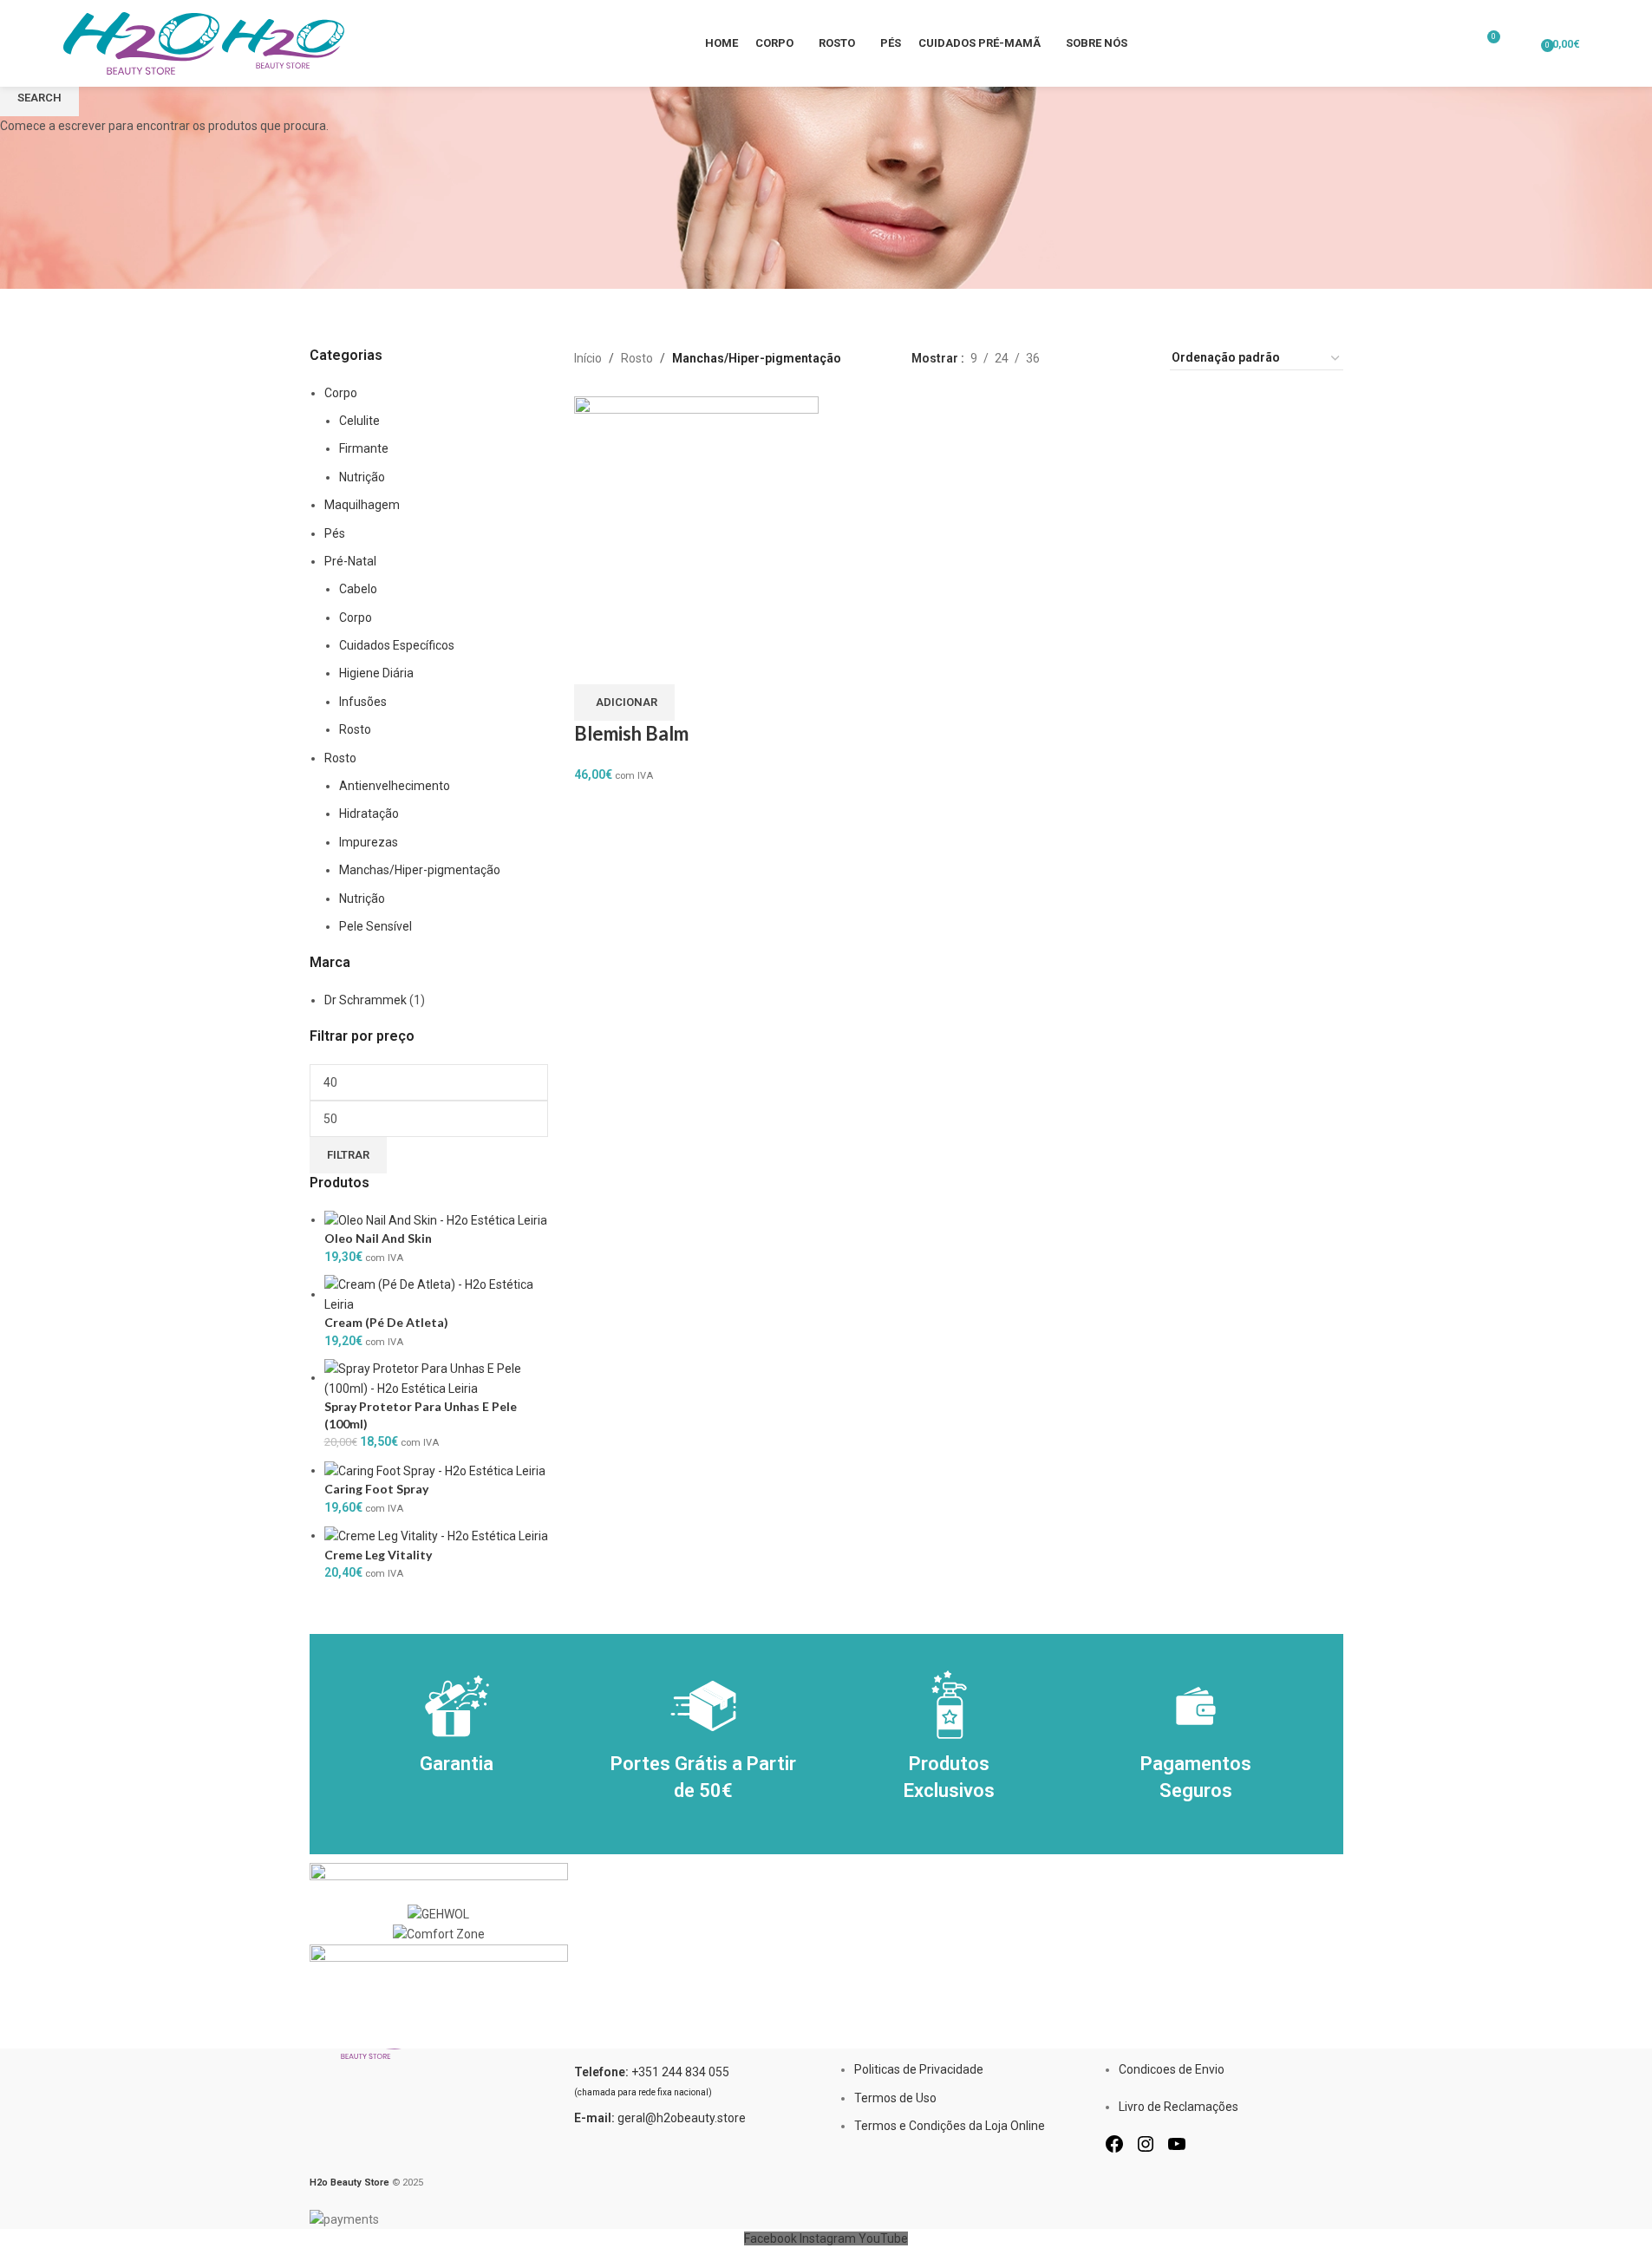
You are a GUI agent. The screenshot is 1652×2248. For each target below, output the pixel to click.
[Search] (1597, 43)
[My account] (1522, 43)
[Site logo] (143, 42)
